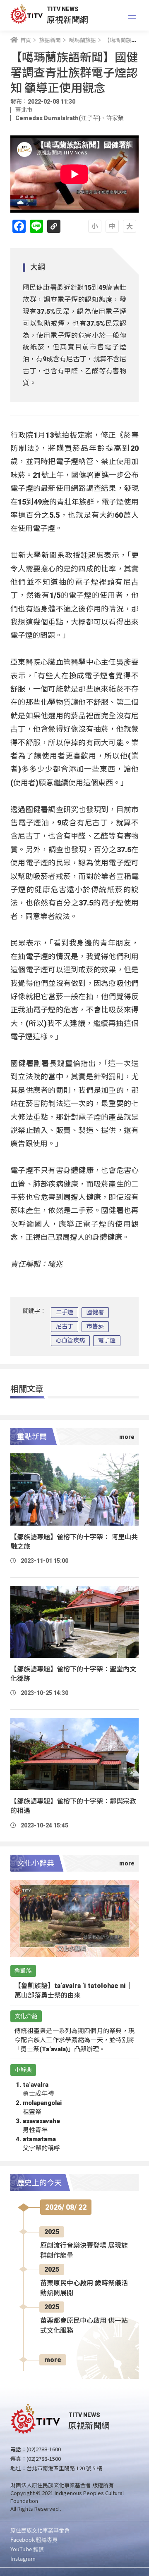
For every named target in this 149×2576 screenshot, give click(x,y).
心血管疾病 (70, 1340)
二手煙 (65, 1312)
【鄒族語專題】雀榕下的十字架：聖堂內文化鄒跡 (73, 1674)
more (53, 2360)
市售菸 (95, 1326)
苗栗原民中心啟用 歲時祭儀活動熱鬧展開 (84, 2288)
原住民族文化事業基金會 (40, 2530)
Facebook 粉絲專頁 (34, 2539)
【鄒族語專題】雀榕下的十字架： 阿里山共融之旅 (74, 1542)
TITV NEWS (63, 9)
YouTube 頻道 (27, 2549)
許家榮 (115, 118)
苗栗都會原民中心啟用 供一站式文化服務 (84, 2326)
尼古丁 (65, 1326)
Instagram (23, 2558)
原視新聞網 (67, 19)
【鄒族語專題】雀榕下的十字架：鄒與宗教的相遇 (73, 1806)
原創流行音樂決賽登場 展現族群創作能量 (84, 2250)
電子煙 (107, 1340)
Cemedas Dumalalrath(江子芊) (58, 118)
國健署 (95, 1312)
